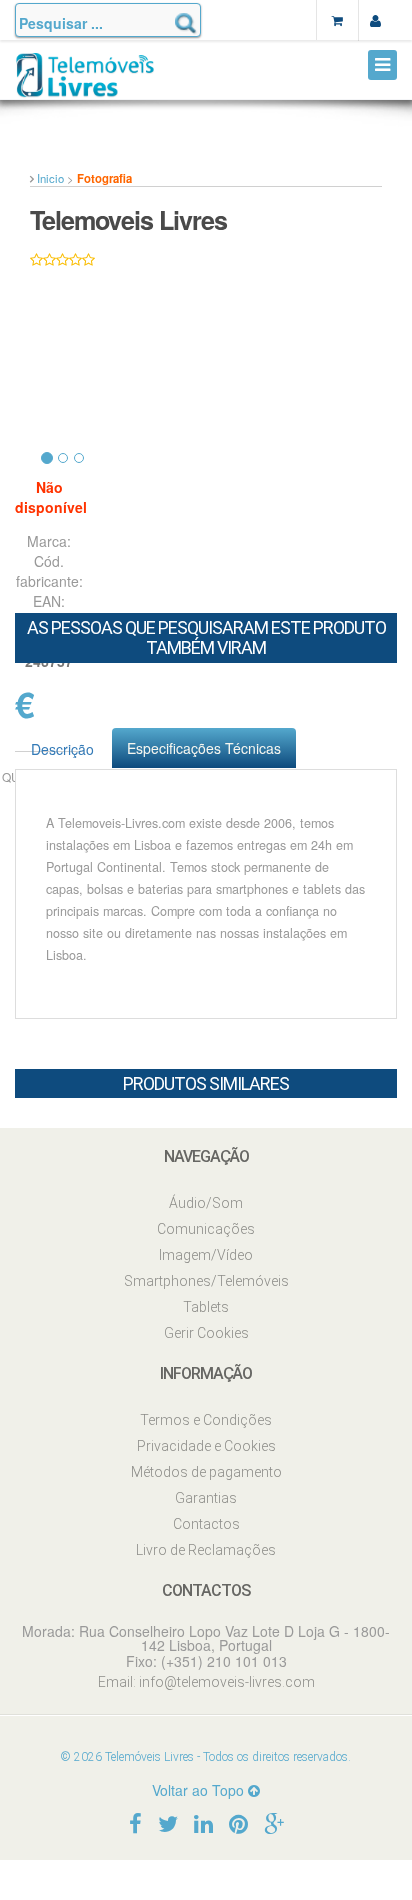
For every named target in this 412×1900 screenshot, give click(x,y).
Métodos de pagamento (206, 1472)
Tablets (206, 1307)
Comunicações (206, 1229)
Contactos (206, 1524)
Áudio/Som (206, 1203)
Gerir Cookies (206, 1333)
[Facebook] (135, 1822)
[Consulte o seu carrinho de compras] (337, 20)
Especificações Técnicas (204, 748)
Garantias (206, 1498)
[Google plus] (274, 1822)
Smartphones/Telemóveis (206, 1281)
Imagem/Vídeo (206, 1255)
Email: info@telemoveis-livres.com (206, 1682)
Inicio (50, 178)
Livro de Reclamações (206, 1550)
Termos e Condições (206, 1420)
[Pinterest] (238, 1822)
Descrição (62, 749)
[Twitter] (168, 1822)
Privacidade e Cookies (206, 1446)
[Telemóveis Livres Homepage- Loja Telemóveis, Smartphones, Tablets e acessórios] (85, 82)
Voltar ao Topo (200, 1790)
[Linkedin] (203, 1822)
